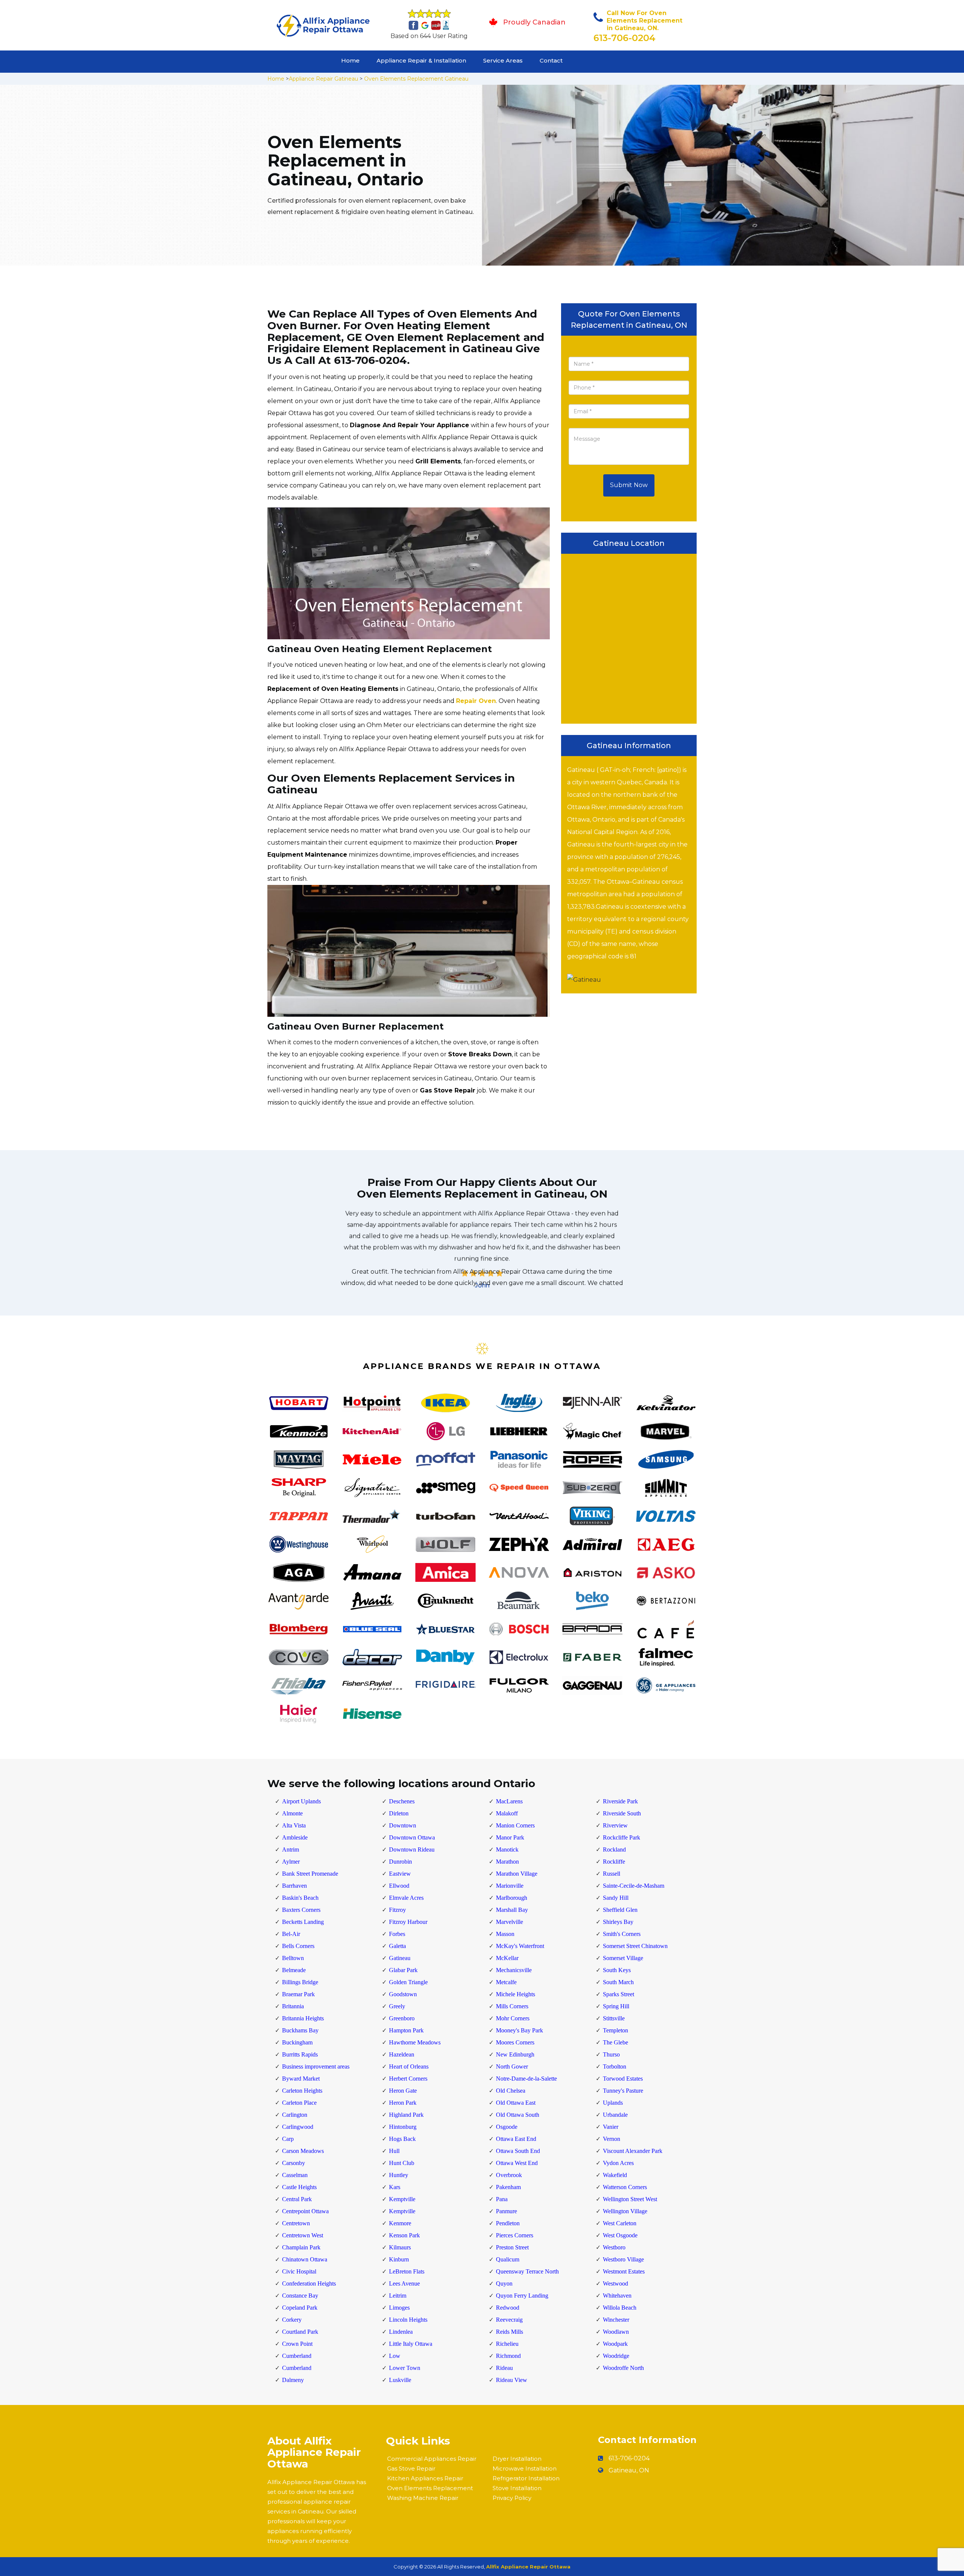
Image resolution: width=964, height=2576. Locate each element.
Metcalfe (506, 1982)
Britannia (293, 2006)
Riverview (615, 1825)
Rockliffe (614, 1862)
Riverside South (622, 1813)
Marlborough (512, 1898)
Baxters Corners (301, 1910)
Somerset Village (623, 1958)
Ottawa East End (516, 2139)
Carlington (295, 2115)
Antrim (291, 1849)
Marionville (510, 1886)
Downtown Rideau (412, 1849)
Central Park (297, 2199)
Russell (612, 1874)
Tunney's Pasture (623, 2091)
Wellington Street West (630, 2199)
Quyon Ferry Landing (522, 2296)
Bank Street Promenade (310, 1874)
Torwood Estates (623, 2079)
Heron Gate (403, 2091)
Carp (288, 2139)
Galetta (397, 1946)
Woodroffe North (623, 2368)
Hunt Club (402, 2163)
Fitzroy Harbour (408, 1922)
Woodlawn (616, 2332)
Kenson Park (404, 2235)
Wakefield (615, 2175)
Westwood (615, 2283)
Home (350, 60)
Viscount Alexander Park (633, 2151)
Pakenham (508, 2187)
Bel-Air (291, 1934)
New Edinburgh (515, 2054)
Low (395, 2356)
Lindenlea (401, 2332)
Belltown (293, 1958)
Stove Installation (517, 2488)
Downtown (403, 1825)
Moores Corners (515, 2042)
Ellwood (399, 1886)
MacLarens (509, 1801)
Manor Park (510, 1837)
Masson (505, 1934)
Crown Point (297, 2344)
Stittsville (614, 2018)
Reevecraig (509, 2320)
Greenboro (402, 2018)
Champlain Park (301, 2247)
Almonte (292, 1813)
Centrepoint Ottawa (305, 2211)
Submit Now (629, 485)
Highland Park (406, 2115)
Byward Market (301, 2079)
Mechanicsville (514, 1970)
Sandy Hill (616, 1898)
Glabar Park (403, 1970)
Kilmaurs (400, 2247)
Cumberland (297, 2356)
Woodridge (616, 2356)
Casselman (295, 2175)
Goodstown (403, 1994)
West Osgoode (620, 2235)
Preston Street (512, 2247)
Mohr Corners (513, 2018)
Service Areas (503, 60)
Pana (502, 2199)
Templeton (615, 2030)
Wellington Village (625, 2211)
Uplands (613, 2103)
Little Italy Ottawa (411, 2344)
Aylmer (291, 1862)
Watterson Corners (625, 2187)
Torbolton (615, 2066)
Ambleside (295, 1837)
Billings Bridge (300, 1982)
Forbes (397, 1934)
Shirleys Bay (618, 1922)
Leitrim (398, 2296)
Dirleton (399, 1813)
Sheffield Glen (620, 1910)
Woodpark (615, 2344)
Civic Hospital (299, 2271)
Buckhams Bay (300, 2030)
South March (618, 1982)
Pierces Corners (515, 2235)
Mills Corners (512, 2006)
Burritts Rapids (300, 2054)
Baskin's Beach (300, 1898)
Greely (397, 2006)
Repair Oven (476, 701)
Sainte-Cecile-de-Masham (634, 1886)
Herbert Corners (408, 2079)
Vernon (612, 2139)
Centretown (296, 2223)
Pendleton (508, 2223)
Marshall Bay (512, 1910)
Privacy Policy (512, 2498)
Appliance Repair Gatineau (323, 79)
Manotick (507, 1849)
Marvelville (509, 1922)
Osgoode (507, 2127)
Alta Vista (294, 1825)
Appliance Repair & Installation (421, 60)
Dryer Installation (517, 2459)
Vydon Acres (618, 2163)
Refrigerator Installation (526, 2478)
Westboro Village (623, 2259)
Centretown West (303, 2235)
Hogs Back (402, 2139)
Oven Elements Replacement (430, 2488)
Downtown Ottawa (412, 1837)
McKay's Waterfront (520, 1946)
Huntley (399, 2175)
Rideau (504, 2368)
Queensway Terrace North (527, 2271)
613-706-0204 (625, 38)
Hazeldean (402, 2054)
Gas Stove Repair (411, 2468)
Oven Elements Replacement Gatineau (416, 79)
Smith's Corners (622, 1934)
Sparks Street (619, 1994)
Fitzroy (397, 1910)
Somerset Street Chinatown (635, 1946)
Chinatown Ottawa (305, 2259)
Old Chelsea (511, 2091)
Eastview (400, 1874)
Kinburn (399, 2259)
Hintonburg (403, 2127)
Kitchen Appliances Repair (425, 2478)
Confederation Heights (309, 2283)
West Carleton (620, 2223)
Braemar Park (298, 1994)
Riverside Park (620, 1801)
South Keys (617, 1970)
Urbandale (615, 2115)
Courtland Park (300, 2332)
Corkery (292, 2320)
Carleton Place (299, 2103)
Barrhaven (294, 1886)
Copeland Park (300, 2308)
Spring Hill (616, 2006)
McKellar (507, 1958)
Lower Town (405, 2368)
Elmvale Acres (406, 1898)
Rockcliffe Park (622, 1837)
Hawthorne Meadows (415, 2042)
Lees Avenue (404, 2283)
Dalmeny (293, 2380)
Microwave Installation (525, 2468)
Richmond (508, 2356)
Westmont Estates (624, 2271)
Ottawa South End (518, 2151)
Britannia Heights (303, 2018)
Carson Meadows (303, 2151)
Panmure (506, 2211)
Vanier (611, 2127)
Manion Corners (515, 1825)
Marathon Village (517, 1874)
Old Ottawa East (516, 2103)
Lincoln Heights (408, 2320)
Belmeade (294, 1970)
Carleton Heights (302, 2091)
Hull (394, 2151)
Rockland (614, 1849)
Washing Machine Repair (423, 2498)
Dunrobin (400, 1862)
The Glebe (615, 2042)
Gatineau (400, 1958)
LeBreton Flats (407, 2271)
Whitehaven (617, 2296)
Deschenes (402, 1801)
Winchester (616, 2320)
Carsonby (294, 2163)
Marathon (507, 1862)
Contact (551, 60)
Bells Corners (298, 1946)
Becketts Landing (303, 1922)
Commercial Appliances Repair (432, 2459)
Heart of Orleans (409, 2066)
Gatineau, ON (629, 2470)
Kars (395, 2187)
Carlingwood (298, 2127)
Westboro (614, 2247)
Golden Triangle (408, 1982)
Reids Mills (509, 2332)
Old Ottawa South (518, 2115)
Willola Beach (620, 2308)
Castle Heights (299, 2187)
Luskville (400, 2380)
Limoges (399, 2308)
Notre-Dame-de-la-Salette (526, 2079)
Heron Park (403, 2103)
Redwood (508, 2308)
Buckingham (297, 2042)
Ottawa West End (517, 2163)
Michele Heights (516, 1994)
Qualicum (508, 2259)
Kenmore (400, 2223)
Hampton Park (406, 2030)
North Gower (512, 2066)
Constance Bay (300, 2296)
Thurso (611, 2054)
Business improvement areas (316, 2066)
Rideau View (512, 2380)
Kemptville (402, 2199)
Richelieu (507, 2344)
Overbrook (509, 2175)
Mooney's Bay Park (519, 2030)
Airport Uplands (301, 1801)
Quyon (504, 2283)
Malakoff (507, 1813)
